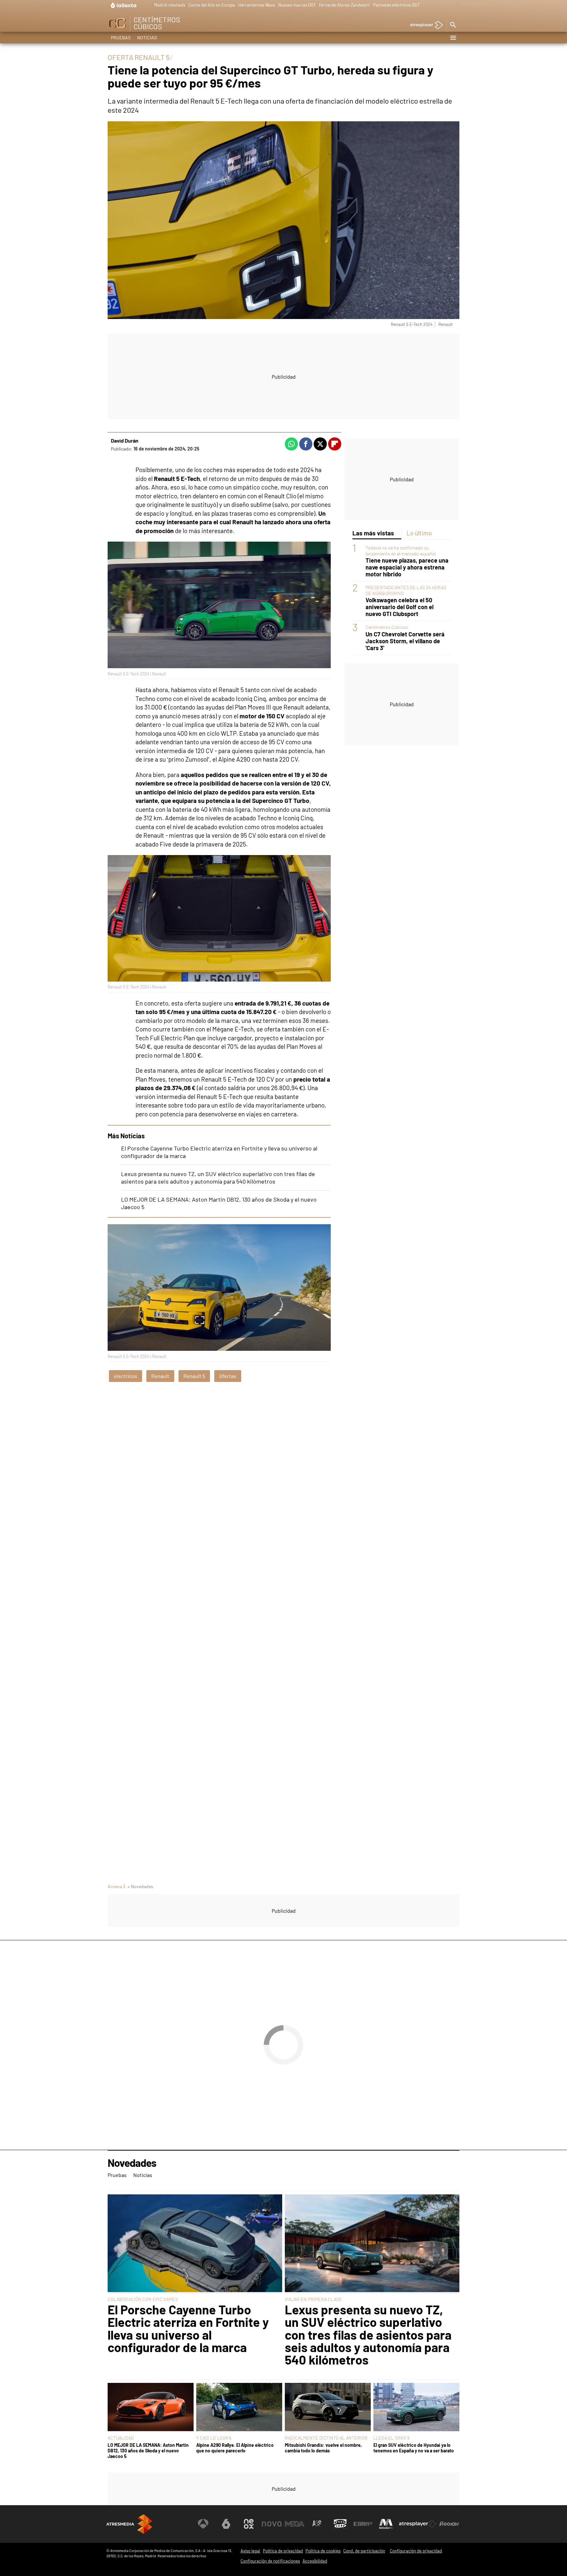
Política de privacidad (283, 2551)
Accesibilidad (315, 2561)
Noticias (147, 38)
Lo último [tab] (419, 533)
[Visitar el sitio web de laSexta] (226, 2524)
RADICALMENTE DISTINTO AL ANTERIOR (326, 2438)
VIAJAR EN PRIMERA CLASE (313, 2299)
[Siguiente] (456, 5)
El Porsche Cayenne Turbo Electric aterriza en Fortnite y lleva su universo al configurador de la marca (188, 2328)
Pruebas (121, 38)
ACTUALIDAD (121, 2438)
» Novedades (140, 1886)
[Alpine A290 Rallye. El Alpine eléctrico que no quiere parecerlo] (239, 2408)
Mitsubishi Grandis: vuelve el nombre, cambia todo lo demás (323, 2448)
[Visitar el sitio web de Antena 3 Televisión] (203, 2524)
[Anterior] (149, 5)
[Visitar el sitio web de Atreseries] (317, 2524)
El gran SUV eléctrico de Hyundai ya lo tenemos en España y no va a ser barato (414, 2448)
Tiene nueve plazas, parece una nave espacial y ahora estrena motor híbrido (407, 567)
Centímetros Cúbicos (387, 627)
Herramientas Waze (257, 5)
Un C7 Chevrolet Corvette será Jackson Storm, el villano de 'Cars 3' (405, 641)
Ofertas (228, 1376)
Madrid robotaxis (170, 5)
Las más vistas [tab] (373, 533)
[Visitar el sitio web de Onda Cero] (340, 2524)
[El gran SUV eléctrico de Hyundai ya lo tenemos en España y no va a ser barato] (416, 2408)
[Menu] (453, 38)
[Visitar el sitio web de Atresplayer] (418, 2524)
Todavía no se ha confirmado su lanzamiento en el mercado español (401, 550)
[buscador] (453, 25)
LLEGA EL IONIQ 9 (391, 2438)
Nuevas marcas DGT (297, 5)
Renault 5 (194, 1376)
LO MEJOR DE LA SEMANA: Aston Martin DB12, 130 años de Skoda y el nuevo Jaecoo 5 (148, 2451)
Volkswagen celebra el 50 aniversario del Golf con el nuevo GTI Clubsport (399, 607)
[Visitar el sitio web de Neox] (249, 2524)
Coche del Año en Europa (212, 5)
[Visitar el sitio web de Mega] (295, 2524)
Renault (160, 1376)
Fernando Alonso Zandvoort (344, 5)
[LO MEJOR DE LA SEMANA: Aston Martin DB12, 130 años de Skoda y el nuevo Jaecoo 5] (151, 2408)
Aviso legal (250, 2551)
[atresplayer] (424, 25)
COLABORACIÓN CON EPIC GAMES (143, 2299)
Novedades (132, 2163)
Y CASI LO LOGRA (214, 2438)
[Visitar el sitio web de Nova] (272, 2524)
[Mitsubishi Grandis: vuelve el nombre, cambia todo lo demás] (328, 2408)
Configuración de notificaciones (270, 2561)
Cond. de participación (364, 2551)
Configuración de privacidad (416, 2551)
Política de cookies (323, 2551)
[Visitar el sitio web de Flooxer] (449, 2524)
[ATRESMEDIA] (129, 2524)
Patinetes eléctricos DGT (396, 5)
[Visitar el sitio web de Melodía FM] (386, 2524)
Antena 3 (116, 1886)
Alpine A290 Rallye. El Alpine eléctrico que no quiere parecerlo (235, 2448)
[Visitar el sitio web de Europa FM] (363, 2524)
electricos (126, 1376)
